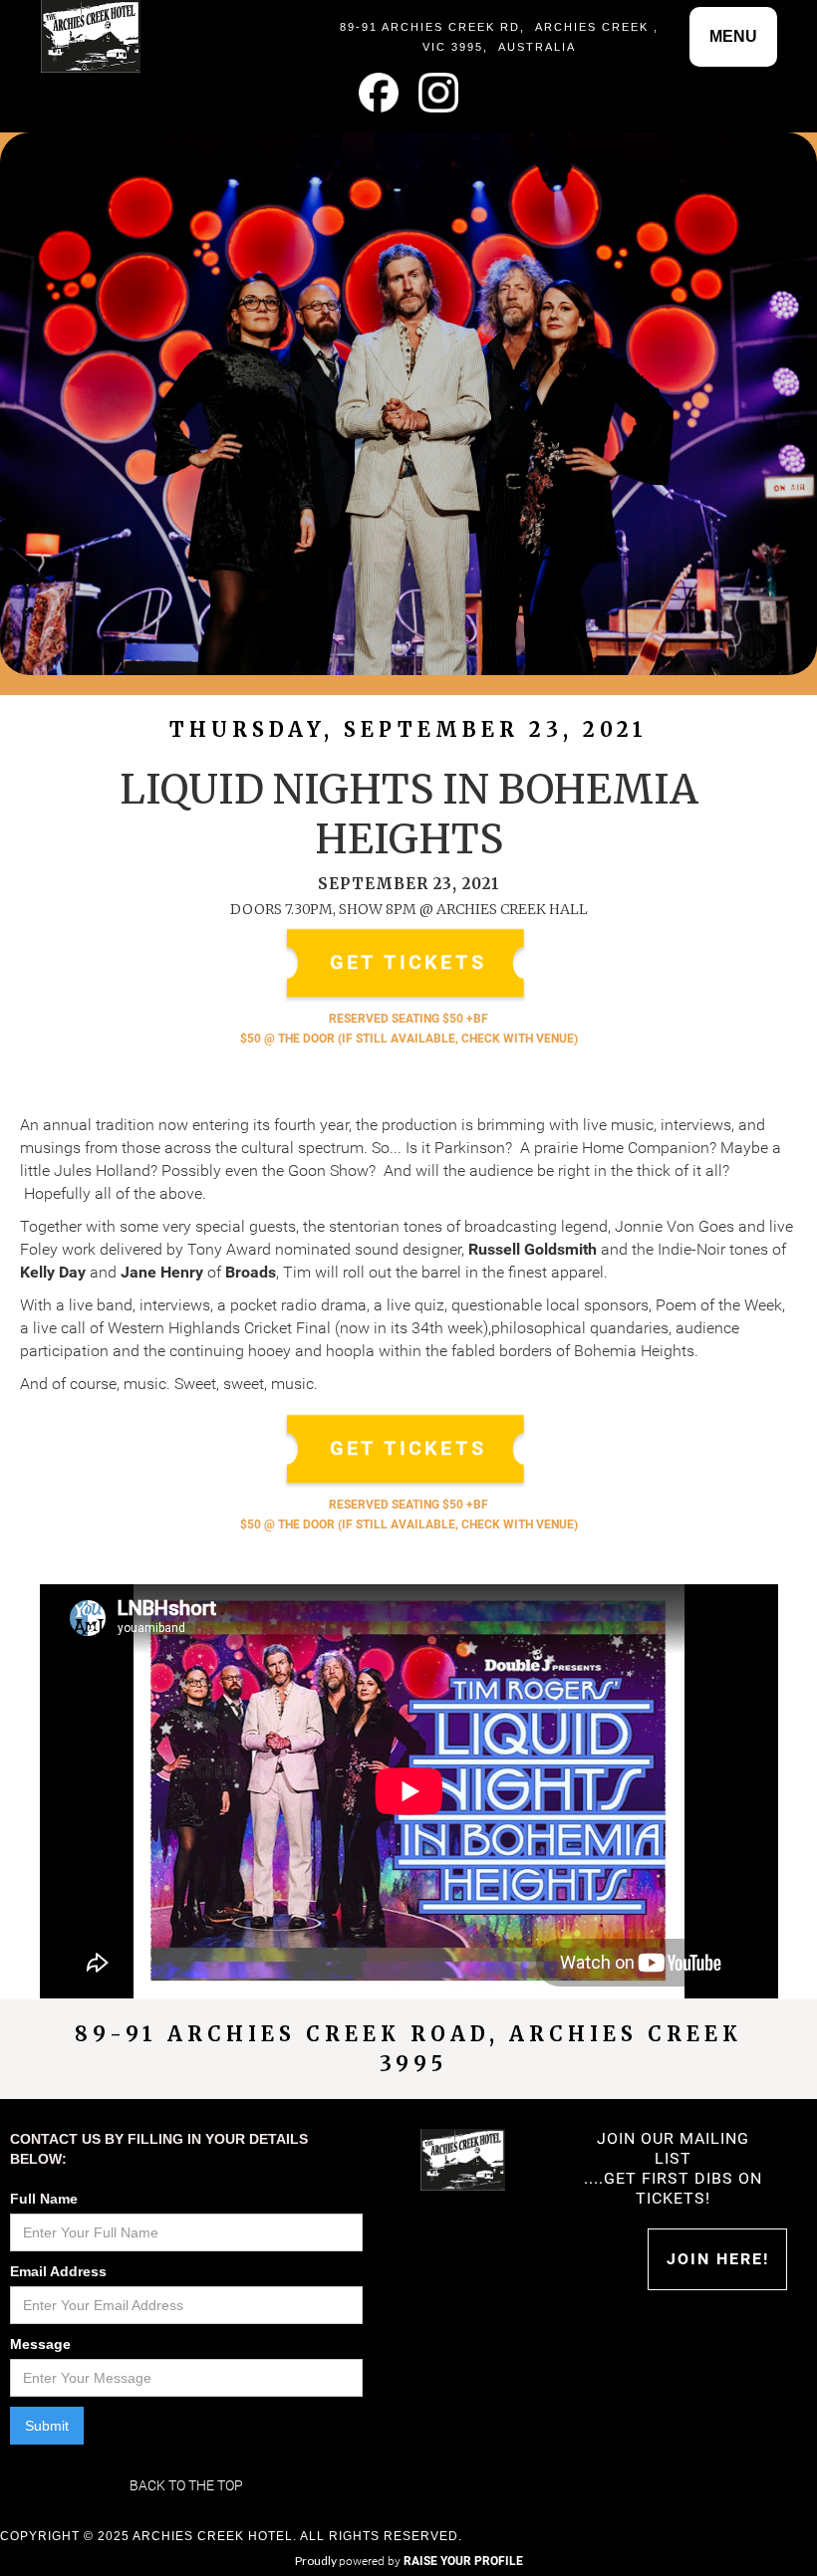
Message (40, 2344)
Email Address (58, 2271)
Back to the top (186, 2485)
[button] (733, 37)
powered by (431, 2561)
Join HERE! (718, 2259)
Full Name (44, 2199)
